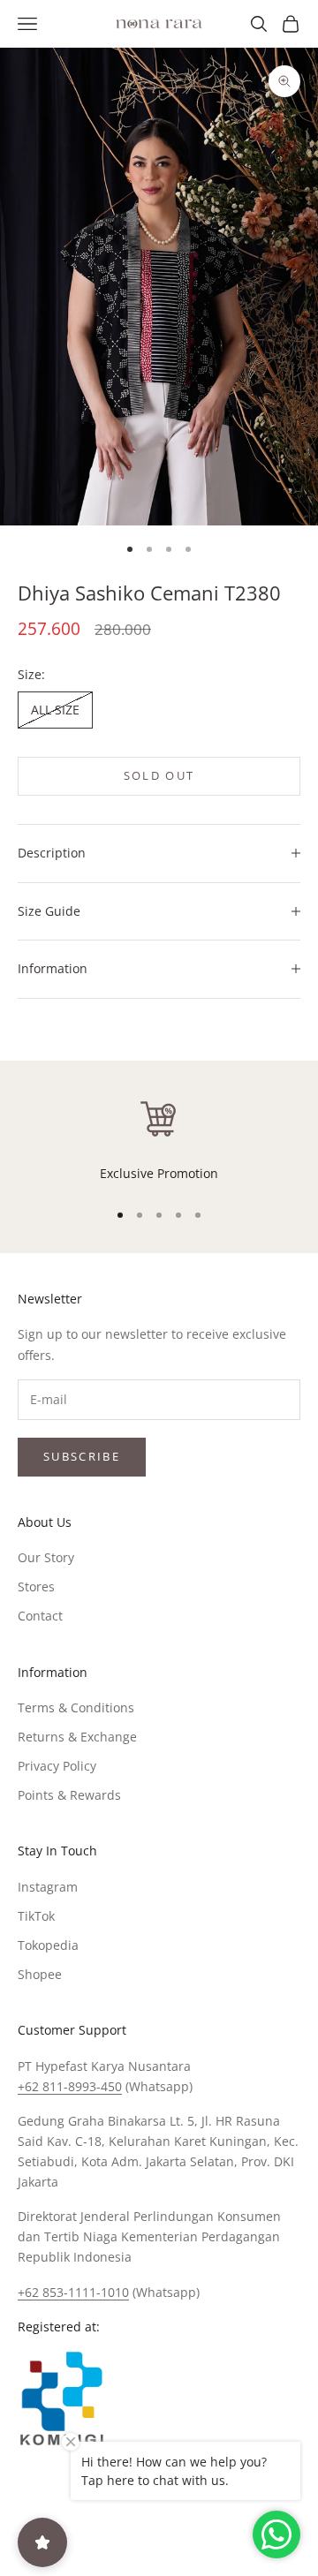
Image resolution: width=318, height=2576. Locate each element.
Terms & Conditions (76, 1707)
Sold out (159, 775)
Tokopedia (48, 1945)
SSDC (189, 2531)
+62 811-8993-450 (70, 2086)
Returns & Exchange (77, 1737)
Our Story (46, 1557)
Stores (36, 1586)
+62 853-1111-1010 (73, 2292)
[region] (159, 1140)
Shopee (40, 1974)
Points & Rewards (69, 1795)
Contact (40, 1616)
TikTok (36, 1916)
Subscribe (82, 1456)
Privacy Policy (57, 1766)
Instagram (48, 1887)
